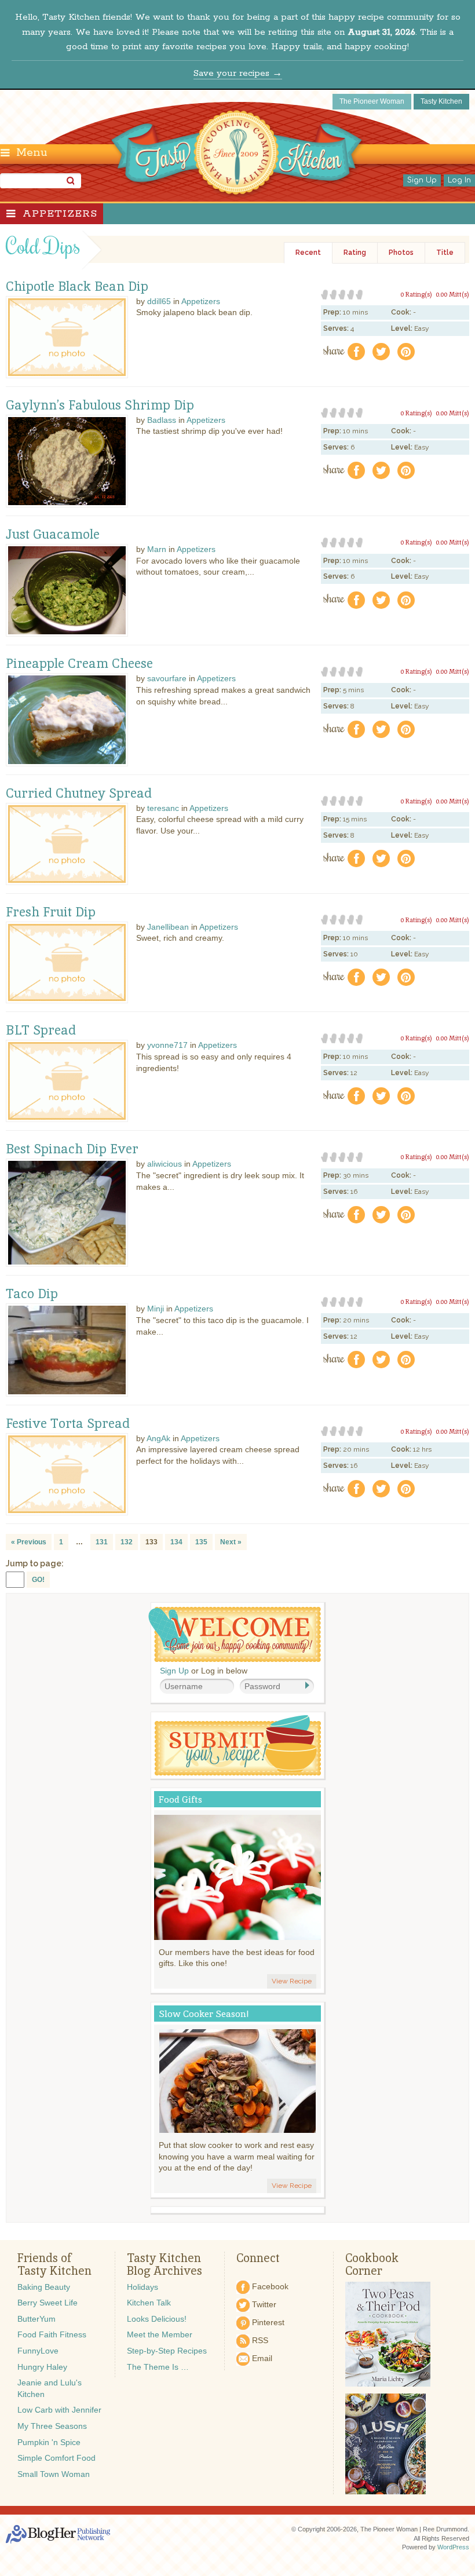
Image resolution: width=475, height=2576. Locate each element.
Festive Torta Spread (68, 1424)
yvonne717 (167, 1045)
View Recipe (292, 1981)
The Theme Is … (158, 2367)
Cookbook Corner (372, 2264)
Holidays (142, 2287)
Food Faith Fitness (52, 2334)
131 (102, 1542)
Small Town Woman (54, 2474)
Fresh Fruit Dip (51, 912)
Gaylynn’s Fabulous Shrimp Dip (100, 405)
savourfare (167, 678)
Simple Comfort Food (56, 2458)
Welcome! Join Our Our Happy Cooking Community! (235, 1634)
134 (176, 1542)
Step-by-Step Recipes (167, 2351)
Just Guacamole (53, 535)
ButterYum (36, 2319)
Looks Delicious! (157, 2319)
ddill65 (159, 301)
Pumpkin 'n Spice (49, 2442)
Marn (157, 549)
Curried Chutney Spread (79, 794)
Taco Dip (32, 1294)
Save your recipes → (238, 73)
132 (127, 1542)
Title (445, 253)
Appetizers (60, 214)
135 (201, 1542)
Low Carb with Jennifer (59, 2410)
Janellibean (168, 927)
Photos (401, 253)
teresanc (163, 808)
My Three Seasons (52, 2426)
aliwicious (165, 1164)
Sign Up (422, 180)
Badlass (162, 420)
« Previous (29, 1542)
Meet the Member (160, 2334)
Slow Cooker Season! (204, 2014)
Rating (355, 253)
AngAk (158, 1438)
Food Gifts (180, 1799)
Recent (308, 253)
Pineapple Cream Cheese (79, 664)
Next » (231, 1542)
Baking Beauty (44, 2287)
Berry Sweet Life (47, 2303)
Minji (156, 1309)
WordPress (453, 2547)
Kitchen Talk (149, 2303)
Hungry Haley (42, 2367)
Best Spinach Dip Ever (72, 1149)
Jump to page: (35, 1563)
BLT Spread (41, 1031)
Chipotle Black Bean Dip (77, 287)
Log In (459, 180)
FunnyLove (38, 2351)
